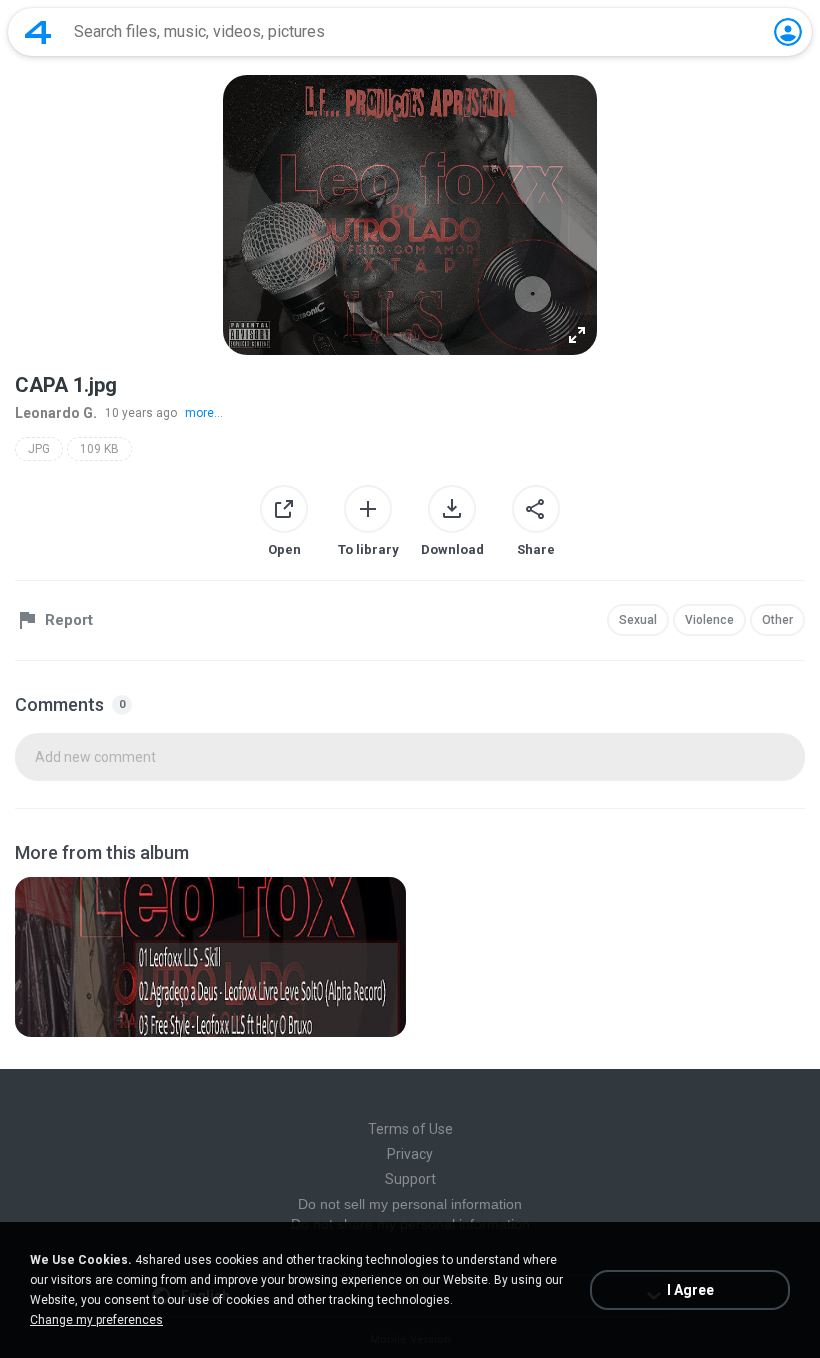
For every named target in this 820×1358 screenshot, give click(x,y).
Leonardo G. (56, 413)
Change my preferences (96, 1320)
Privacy (410, 1154)
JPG (39, 449)
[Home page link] (38, 32)
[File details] (210, 957)
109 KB (99, 449)
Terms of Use (410, 1129)
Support (410, 1179)
